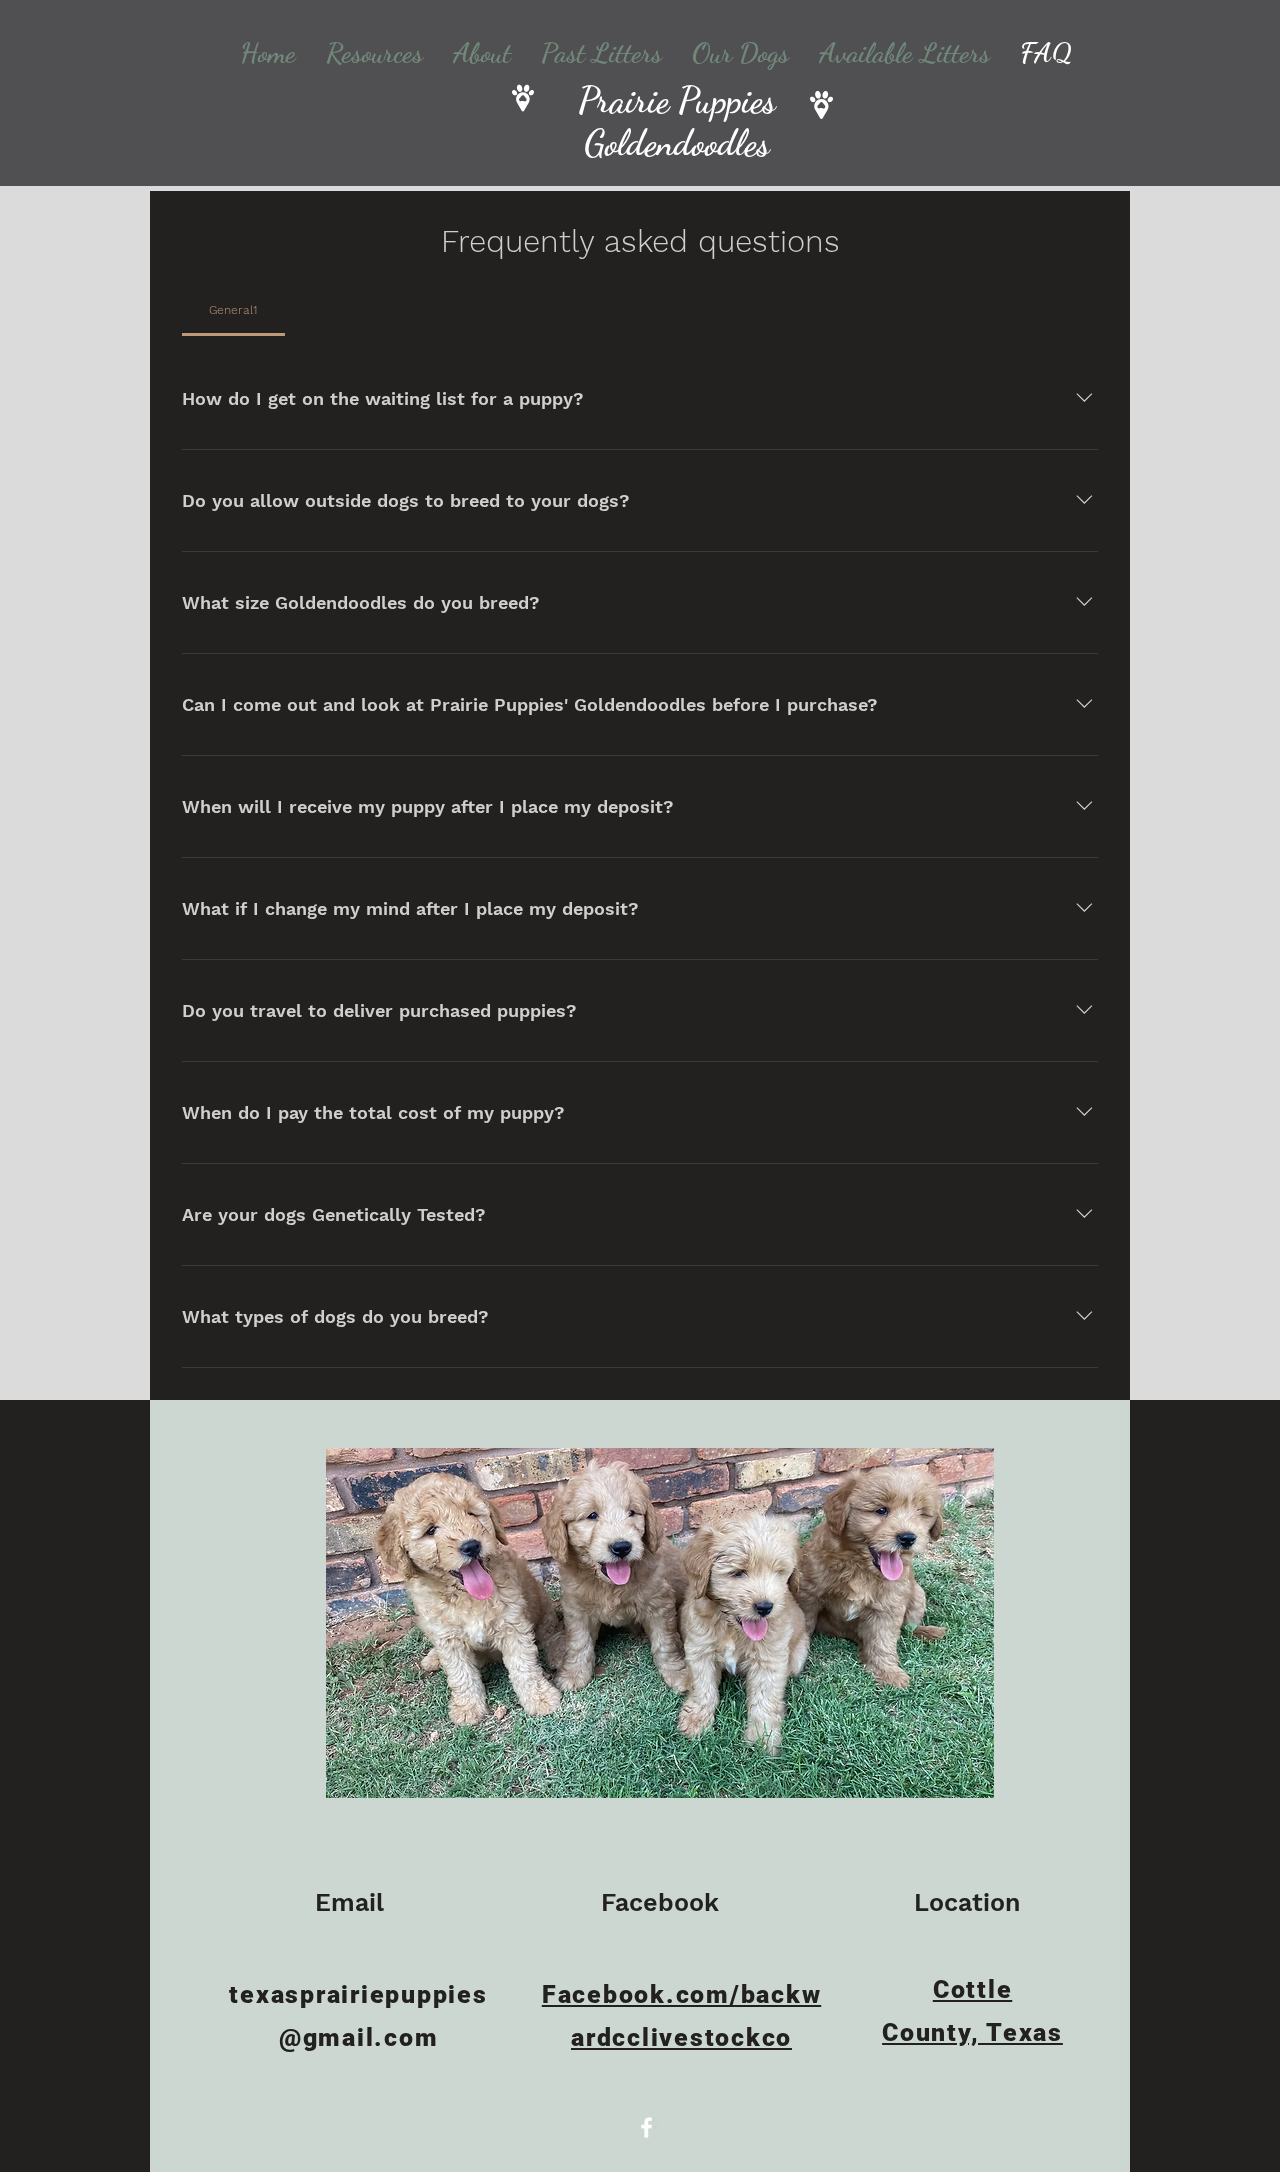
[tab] (233, 310)
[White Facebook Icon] (646, 2127)
